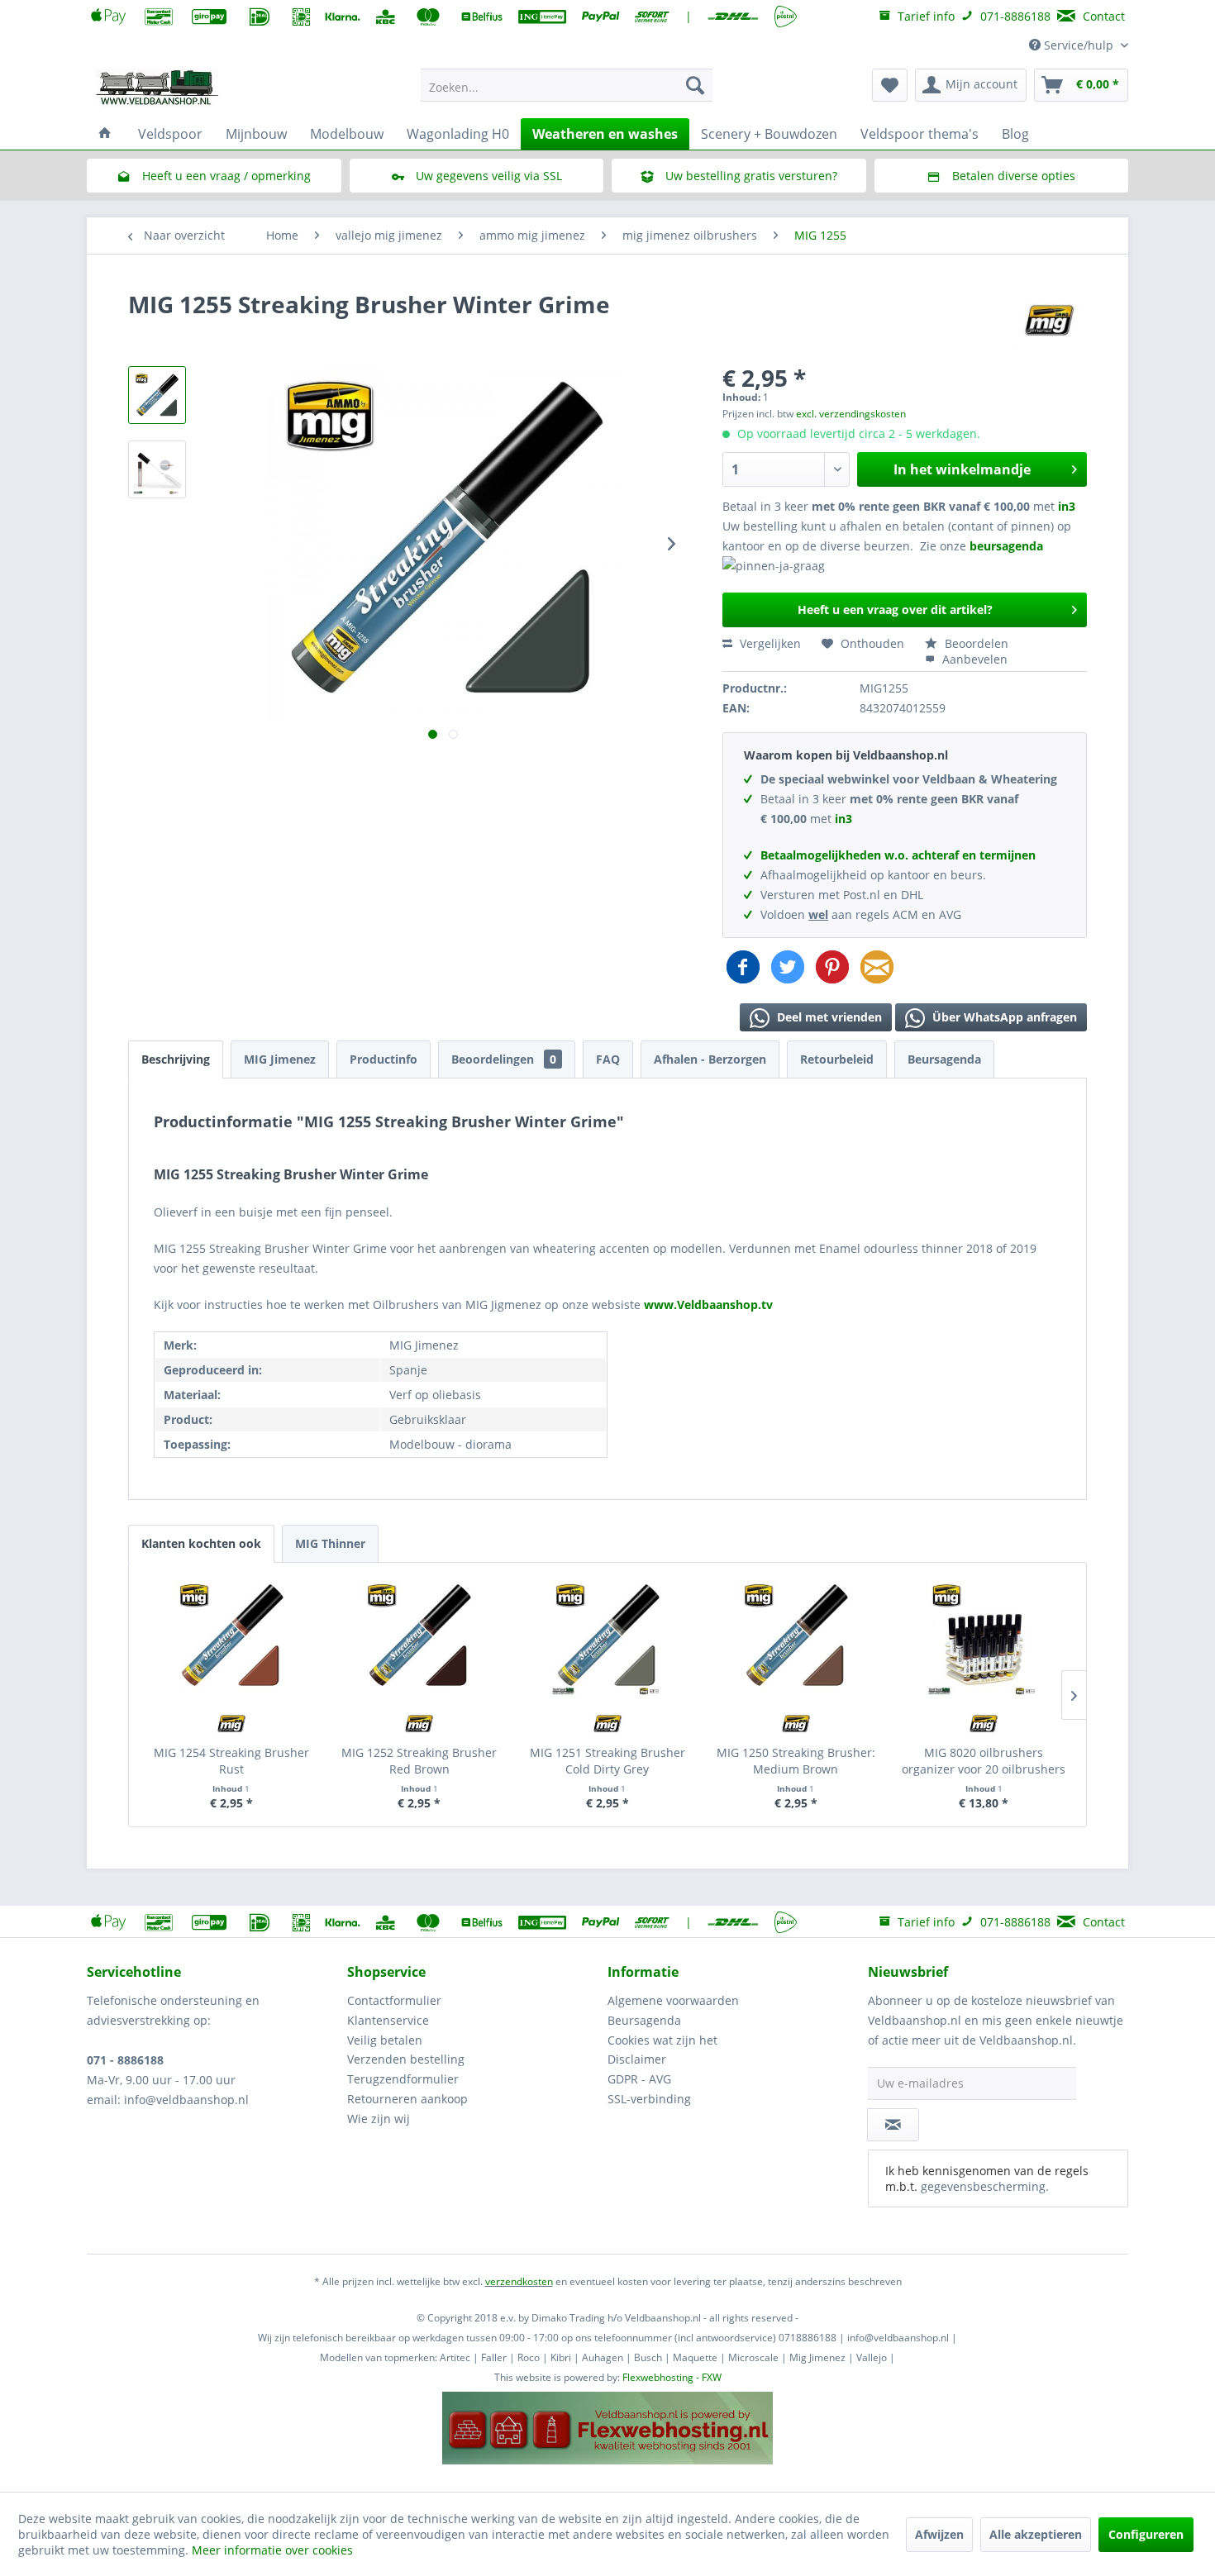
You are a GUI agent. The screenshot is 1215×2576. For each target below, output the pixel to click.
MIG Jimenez (280, 1059)
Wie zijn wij (379, 2119)
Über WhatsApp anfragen (1003, 1017)
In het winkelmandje (962, 469)
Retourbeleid (837, 1059)
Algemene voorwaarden (673, 2000)
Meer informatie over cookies (272, 2550)
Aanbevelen (973, 659)
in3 (1067, 506)
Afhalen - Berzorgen (710, 1059)
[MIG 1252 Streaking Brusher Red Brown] (420, 1637)
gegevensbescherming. (985, 2186)
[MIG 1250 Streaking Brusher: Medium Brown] (796, 1637)
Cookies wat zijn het (662, 2040)
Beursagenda (944, 1059)
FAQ (608, 1059)
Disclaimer (637, 2059)
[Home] (105, 134)
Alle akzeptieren (1036, 2534)
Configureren (1146, 2534)
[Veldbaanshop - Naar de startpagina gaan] (158, 89)
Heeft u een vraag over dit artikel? (895, 609)
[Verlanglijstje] (890, 85)
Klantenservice (388, 2020)
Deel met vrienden (828, 1017)
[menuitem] (567, 85)
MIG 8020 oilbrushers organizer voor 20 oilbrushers (984, 1761)
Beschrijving (176, 1059)
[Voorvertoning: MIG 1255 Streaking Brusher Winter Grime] (157, 395)
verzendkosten (519, 2281)
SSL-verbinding (649, 2099)
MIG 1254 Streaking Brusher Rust (231, 1761)
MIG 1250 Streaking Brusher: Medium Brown (796, 1761)
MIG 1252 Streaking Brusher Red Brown (419, 1761)
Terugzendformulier (403, 2079)
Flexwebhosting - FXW (672, 2377)
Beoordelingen (504, 1059)
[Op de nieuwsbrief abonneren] (893, 2125)
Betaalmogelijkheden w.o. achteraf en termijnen (898, 855)
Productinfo (384, 1059)
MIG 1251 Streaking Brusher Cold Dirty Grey (607, 1761)
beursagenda (1008, 546)
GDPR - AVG (639, 2079)
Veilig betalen (385, 2040)
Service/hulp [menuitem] (1079, 45)
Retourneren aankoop (407, 2099)
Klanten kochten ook (201, 1543)
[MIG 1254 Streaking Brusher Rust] (231, 1637)
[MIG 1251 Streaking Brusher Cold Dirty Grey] (607, 1637)
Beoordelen (975, 643)
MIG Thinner (330, 1543)
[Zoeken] (695, 85)
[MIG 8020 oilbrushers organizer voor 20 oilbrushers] (984, 1637)
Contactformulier (394, 2000)
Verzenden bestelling (406, 2059)
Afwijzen (939, 2534)
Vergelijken (769, 643)
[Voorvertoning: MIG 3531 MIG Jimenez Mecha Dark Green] (157, 469)
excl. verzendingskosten (851, 414)
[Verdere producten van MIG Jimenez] (1049, 321)
